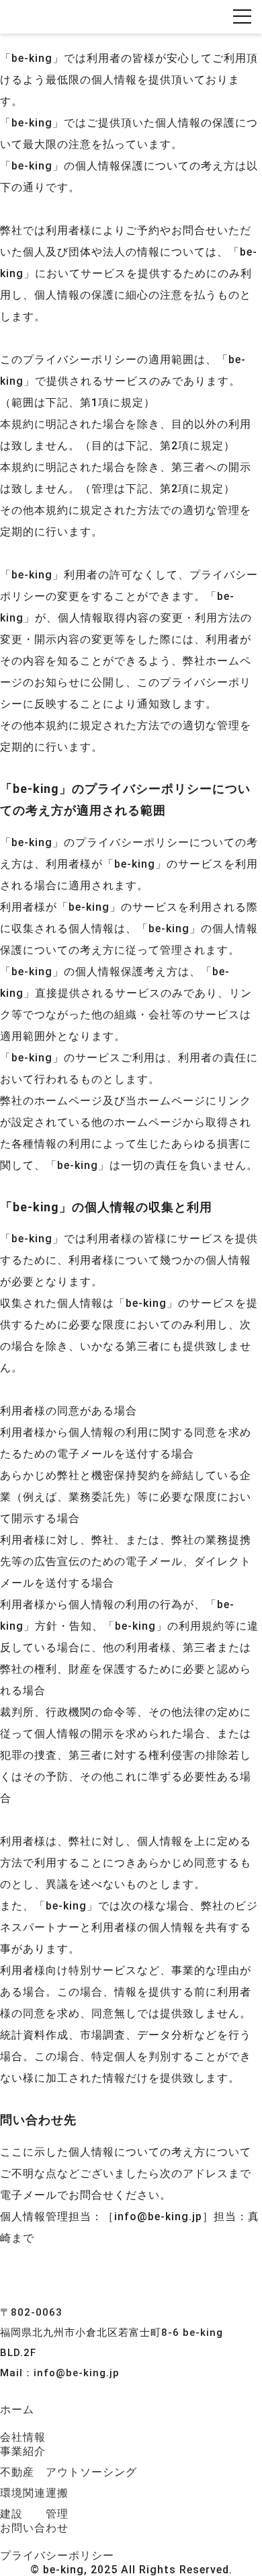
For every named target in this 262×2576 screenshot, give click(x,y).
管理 (57, 2514)
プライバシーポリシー (57, 2555)
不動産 (17, 2472)
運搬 (57, 2493)
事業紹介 (23, 2451)
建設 (11, 2514)
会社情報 (23, 2437)
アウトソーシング (91, 2472)
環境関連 (23, 2493)
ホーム (17, 2410)
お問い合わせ (34, 2528)
